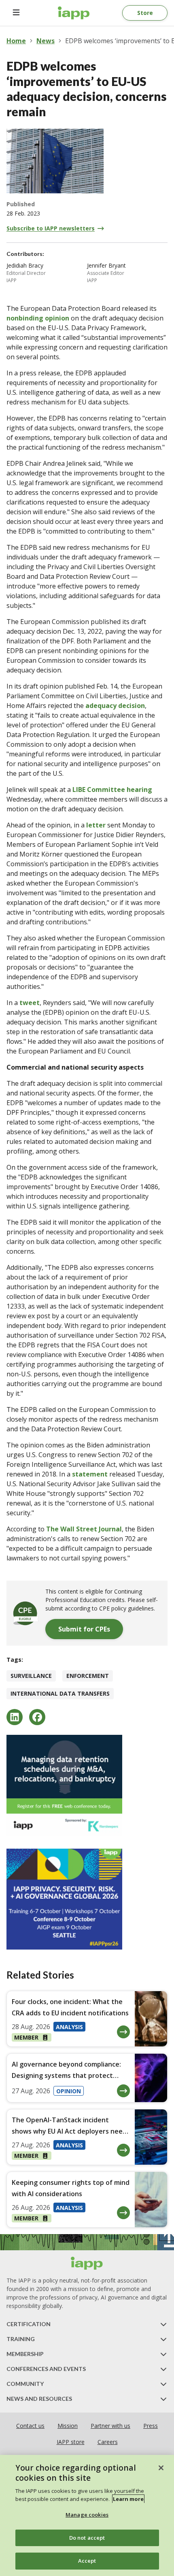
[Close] (161, 2468)
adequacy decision (115, 706)
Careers (108, 2442)
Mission (68, 2426)
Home (16, 41)
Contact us (30, 2426)
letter (96, 825)
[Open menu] (16, 13)
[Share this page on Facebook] (37, 1717)
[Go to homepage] (74, 13)
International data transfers (60, 1693)
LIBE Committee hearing (112, 790)
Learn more (128, 2499)
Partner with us (110, 2426)
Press (151, 2426)
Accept (87, 2561)
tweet (29, 1003)
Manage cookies (87, 2515)
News (46, 41)
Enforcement (88, 1676)
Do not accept (87, 2538)
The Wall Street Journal (84, 1529)
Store (145, 13)
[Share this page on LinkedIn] (15, 1717)
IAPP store (71, 2442)
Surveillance (31, 1676)
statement (90, 1474)
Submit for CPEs (84, 1629)
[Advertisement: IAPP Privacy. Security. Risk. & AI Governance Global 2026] (87, 1899)
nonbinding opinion (38, 318)
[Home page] (87, 2263)
